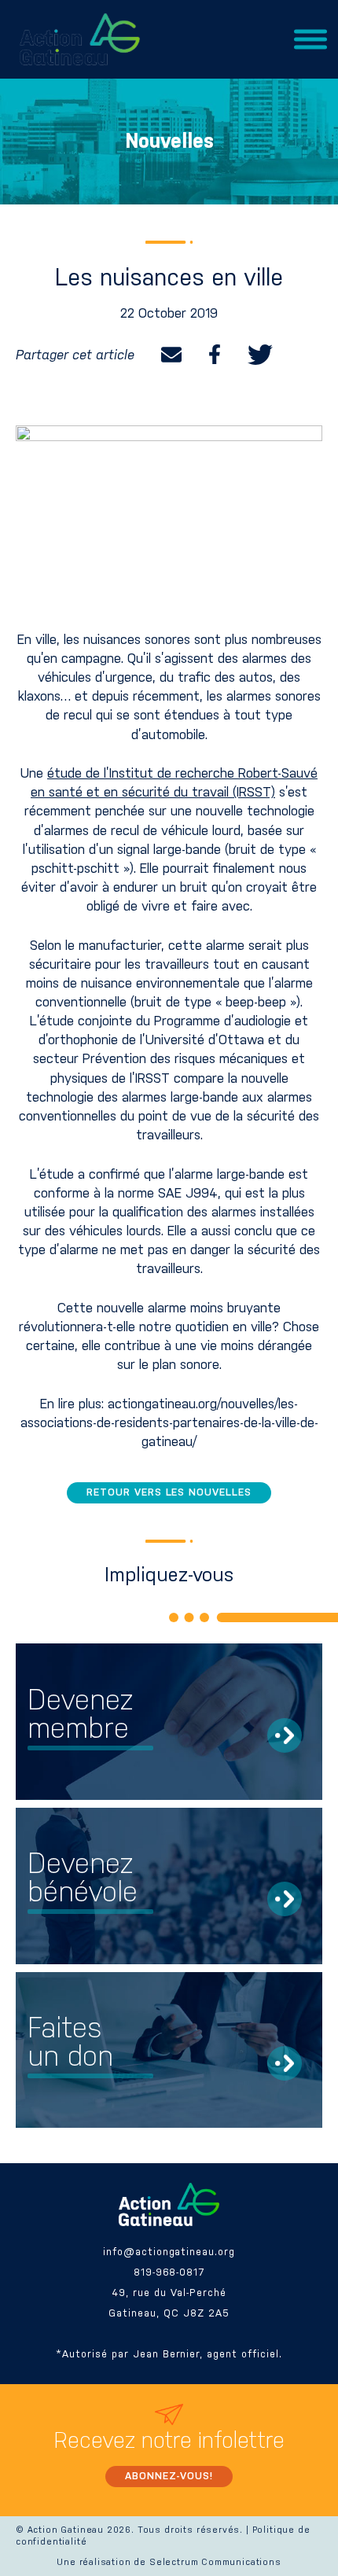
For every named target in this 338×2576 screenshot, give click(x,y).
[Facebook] (215, 355)
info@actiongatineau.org (169, 2252)
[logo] (80, 39)
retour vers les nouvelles (169, 1492)
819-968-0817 (169, 2272)
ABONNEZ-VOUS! (169, 2476)
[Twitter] (260, 355)
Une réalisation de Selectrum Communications (169, 2562)
